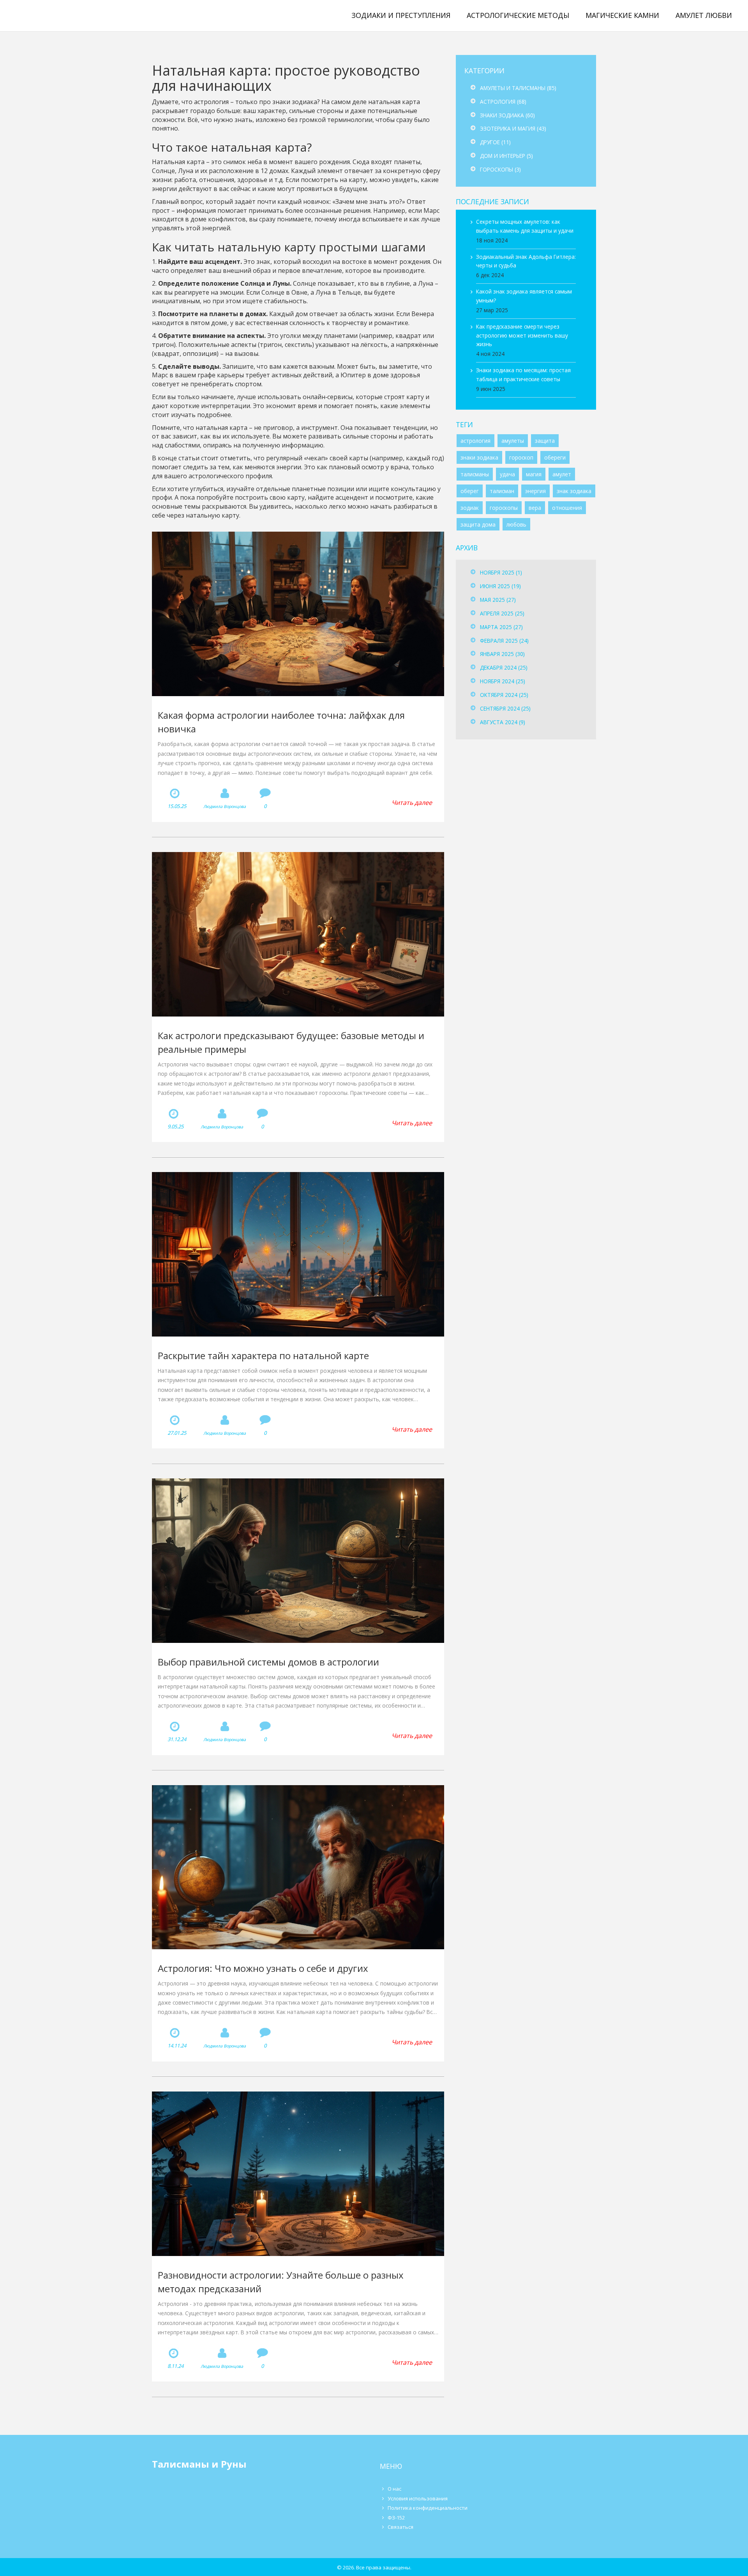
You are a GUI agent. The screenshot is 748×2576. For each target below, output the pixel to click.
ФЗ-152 (396, 2518)
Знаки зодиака (507, 115)
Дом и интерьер (506, 156)
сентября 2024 (505, 708)
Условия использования (418, 2498)
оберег (470, 491)
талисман (502, 491)
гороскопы (504, 508)
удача (507, 474)
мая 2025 (498, 600)
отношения (567, 508)
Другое (495, 142)
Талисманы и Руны (60, 15)
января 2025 (502, 654)
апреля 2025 (502, 613)
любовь (516, 524)
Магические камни (622, 15)
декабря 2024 (504, 667)
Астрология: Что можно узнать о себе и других (263, 1968)
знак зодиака (574, 491)
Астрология (503, 102)
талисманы (475, 474)
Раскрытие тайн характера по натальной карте (263, 1355)
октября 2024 (504, 695)
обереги (555, 457)
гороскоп (521, 457)
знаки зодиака (479, 457)
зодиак (470, 508)
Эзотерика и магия (513, 128)
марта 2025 (501, 627)
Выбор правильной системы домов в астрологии (268, 1662)
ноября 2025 (501, 572)
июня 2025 (500, 586)
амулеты (513, 441)
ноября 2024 (503, 681)
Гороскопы (500, 169)
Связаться (400, 2527)
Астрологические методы (518, 15)
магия (534, 474)
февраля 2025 (504, 641)
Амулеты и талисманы (518, 88)
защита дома (478, 524)
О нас (394, 2489)
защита (545, 441)
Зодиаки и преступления (401, 15)
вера (535, 508)
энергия (535, 491)
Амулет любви (704, 15)
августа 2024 (503, 722)
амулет (562, 474)
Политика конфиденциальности (428, 2508)
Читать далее (412, 803)
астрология (475, 441)
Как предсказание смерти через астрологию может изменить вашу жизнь (522, 335)
